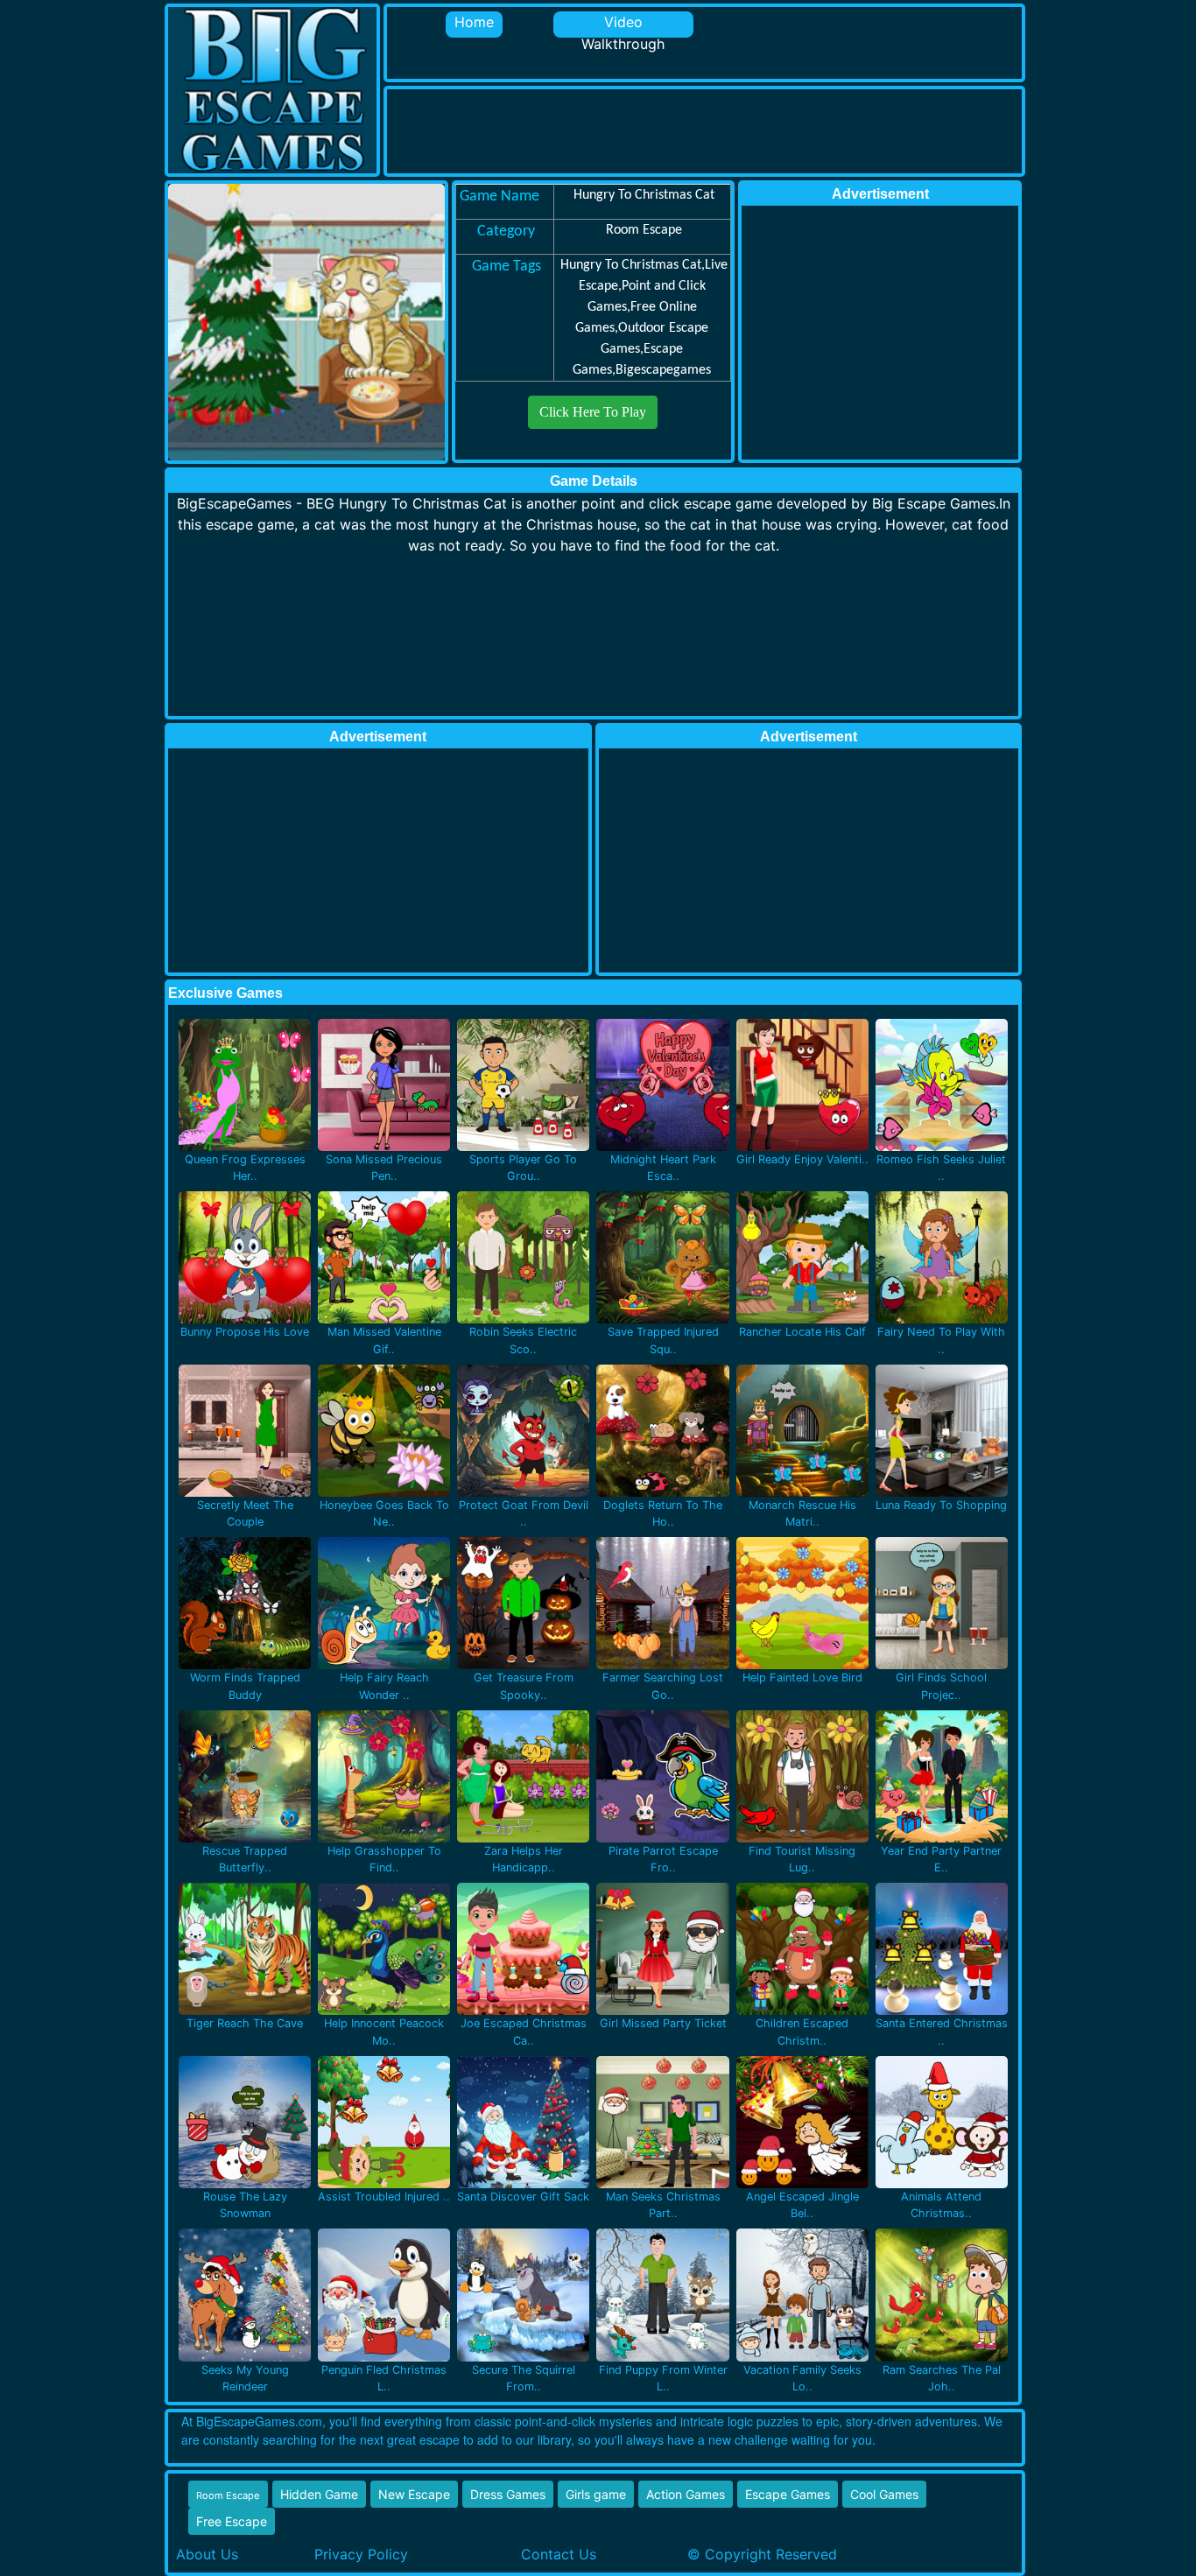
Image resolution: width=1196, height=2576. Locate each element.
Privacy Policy (361, 2554)
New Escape (414, 2494)
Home (474, 22)
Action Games (686, 2494)
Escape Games (788, 2494)
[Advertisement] (706, 129)
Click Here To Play (593, 412)
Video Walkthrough (623, 25)
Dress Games (508, 2494)
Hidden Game (319, 2494)
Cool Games (884, 2494)
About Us (207, 2554)
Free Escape (232, 2521)
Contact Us (559, 2554)
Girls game (596, 2494)
